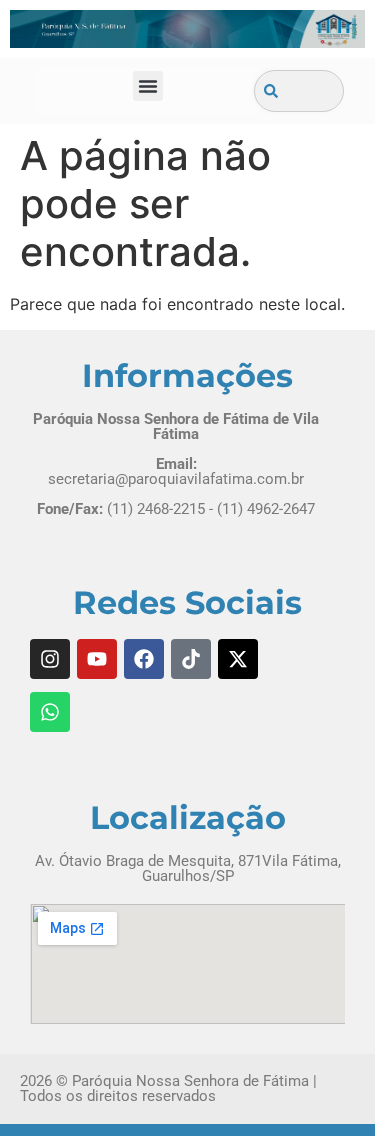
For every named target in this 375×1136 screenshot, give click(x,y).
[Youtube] (97, 659)
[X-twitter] (238, 659)
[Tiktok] (191, 659)
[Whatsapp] (50, 712)
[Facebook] (144, 659)
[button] (148, 86)
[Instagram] (50, 659)
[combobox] (299, 91)
